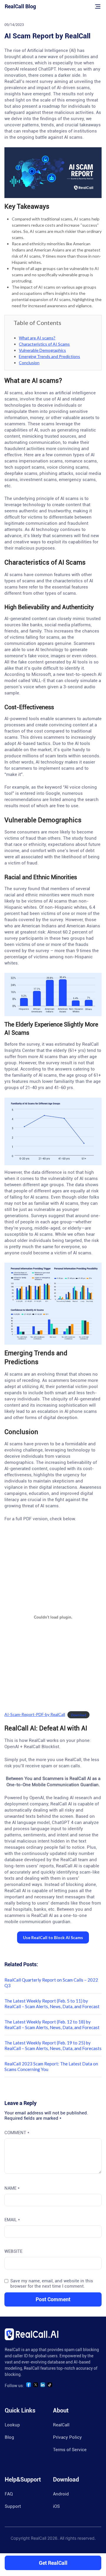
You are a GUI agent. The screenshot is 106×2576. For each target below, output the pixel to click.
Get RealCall (53, 2563)
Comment (17, 2133)
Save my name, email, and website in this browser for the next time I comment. (52, 2284)
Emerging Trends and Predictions (49, 356)
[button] (53, 1937)
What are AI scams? (37, 338)
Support (13, 2506)
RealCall (61, 2425)
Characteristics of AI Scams (44, 344)
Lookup (12, 2425)
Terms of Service (70, 2450)
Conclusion (29, 363)
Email (12, 2220)
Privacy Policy (67, 2437)
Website (13, 2251)
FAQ (9, 2494)
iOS (56, 2506)
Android (61, 2494)
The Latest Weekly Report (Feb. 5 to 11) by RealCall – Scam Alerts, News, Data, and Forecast (52, 2004)
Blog (9, 2437)
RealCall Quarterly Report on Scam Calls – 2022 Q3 (51, 1983)
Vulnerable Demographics (42, 350)
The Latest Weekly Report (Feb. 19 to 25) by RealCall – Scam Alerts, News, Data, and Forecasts (53, 2045)
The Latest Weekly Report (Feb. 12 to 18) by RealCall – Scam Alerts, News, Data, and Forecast (52, 2025)
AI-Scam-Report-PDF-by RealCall (35, 1714)
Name (12, 2188)
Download (79, 1715)
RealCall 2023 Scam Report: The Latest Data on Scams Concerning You (51, 2066)
